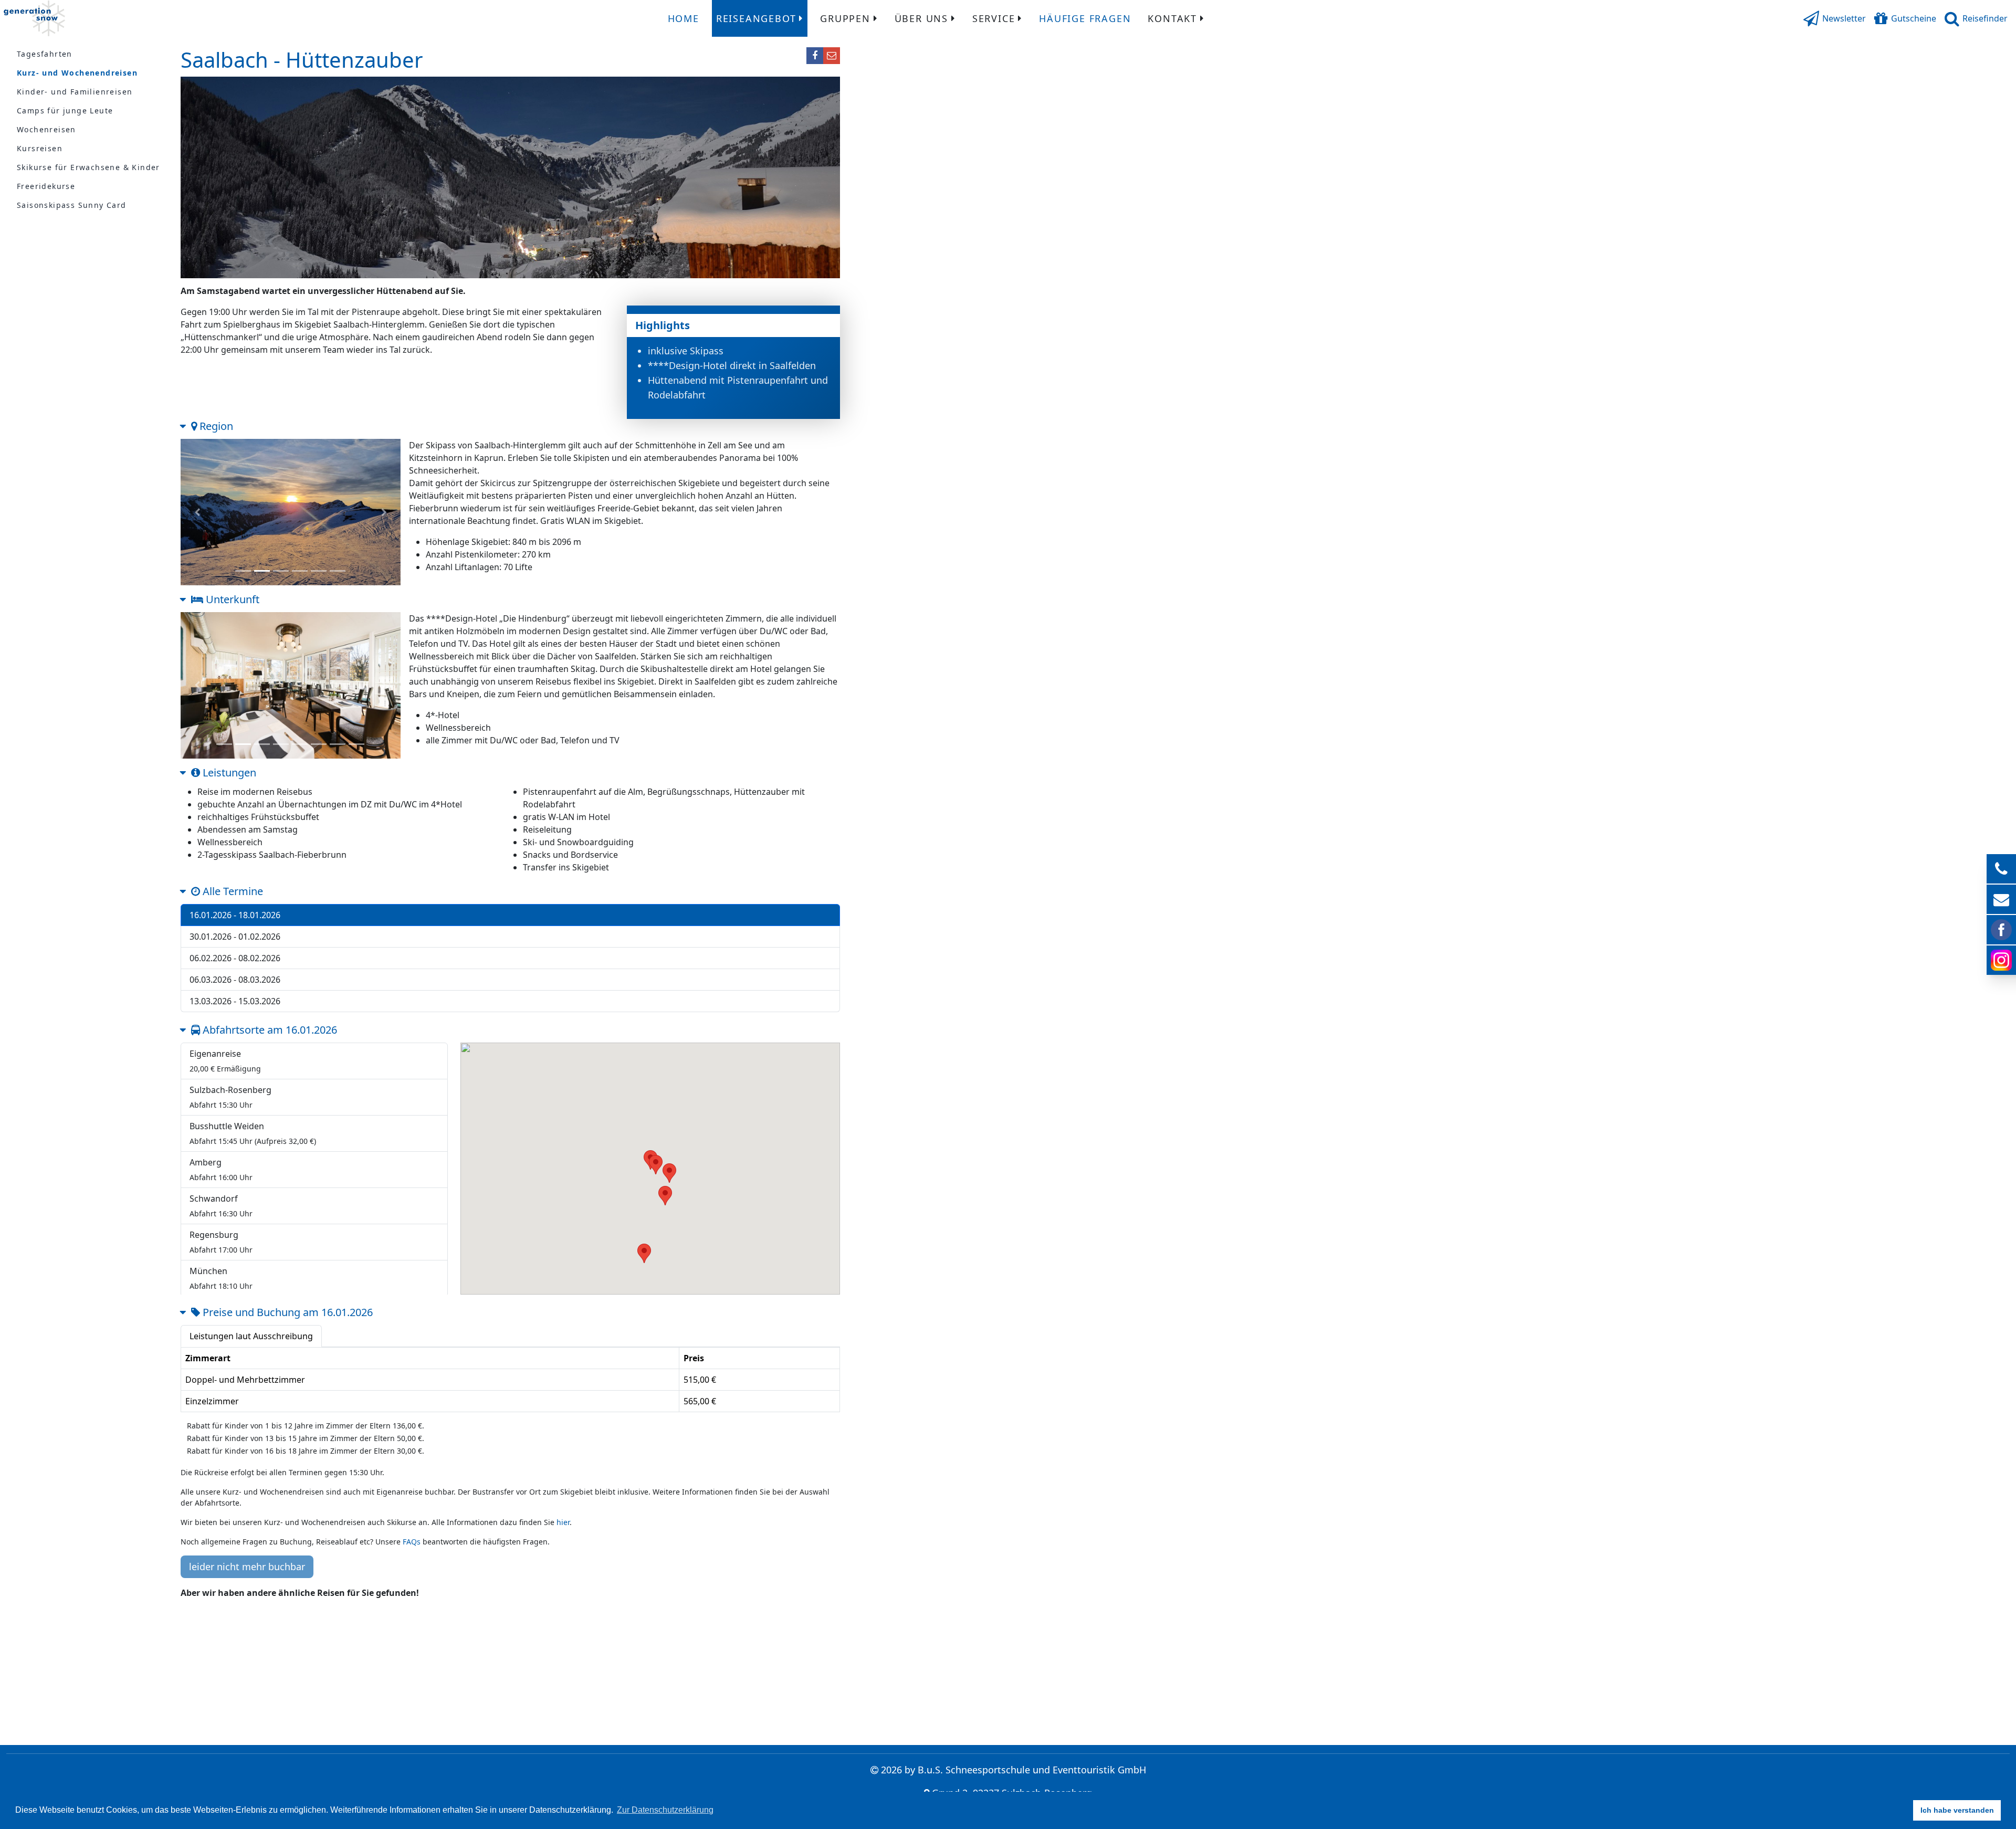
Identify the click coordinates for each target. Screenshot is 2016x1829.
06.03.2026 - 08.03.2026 (235, 980)
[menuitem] (684, 18)
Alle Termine (232, 891)
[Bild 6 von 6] (338, 571)
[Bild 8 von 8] (356, 745)
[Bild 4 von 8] (281, 745)
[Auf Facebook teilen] (815, 56)
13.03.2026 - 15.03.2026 (235, 1001)
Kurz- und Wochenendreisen (77, 73)
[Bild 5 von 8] (300, 745)
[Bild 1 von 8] (224, 745)
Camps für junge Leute (65, 111)
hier (563, 1522)
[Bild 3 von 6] (281, 571)
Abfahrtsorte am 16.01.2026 (269, 1030)
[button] (1835, 18)
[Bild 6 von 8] (319, 745)
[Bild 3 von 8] (262, 745)
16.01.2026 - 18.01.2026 (235, 915)
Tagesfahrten (45, 54)
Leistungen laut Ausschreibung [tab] (251, 1336)
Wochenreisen (46, 129)
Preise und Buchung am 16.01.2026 (286, 1312)
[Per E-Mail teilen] (832, 56)
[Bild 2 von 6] (262, 571)
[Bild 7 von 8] (338, 745)
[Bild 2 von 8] (243, 745)
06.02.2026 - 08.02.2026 (235, 958)
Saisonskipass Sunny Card (72, 205)
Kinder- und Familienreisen (75, 92)
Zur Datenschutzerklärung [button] (665, 1810)
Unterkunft (231, 599)
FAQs (412, 1542)
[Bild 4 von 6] (300, 571)
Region (215, 426)
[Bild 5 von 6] (319, 571)
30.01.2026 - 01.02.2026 (235, 937)
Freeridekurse (46, 186)
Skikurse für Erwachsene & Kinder (88, 167)
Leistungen (228, 772)
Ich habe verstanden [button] (1957, 1810)
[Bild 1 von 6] (243, 571)
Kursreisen (40, 148)
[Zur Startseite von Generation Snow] (34, 18)
